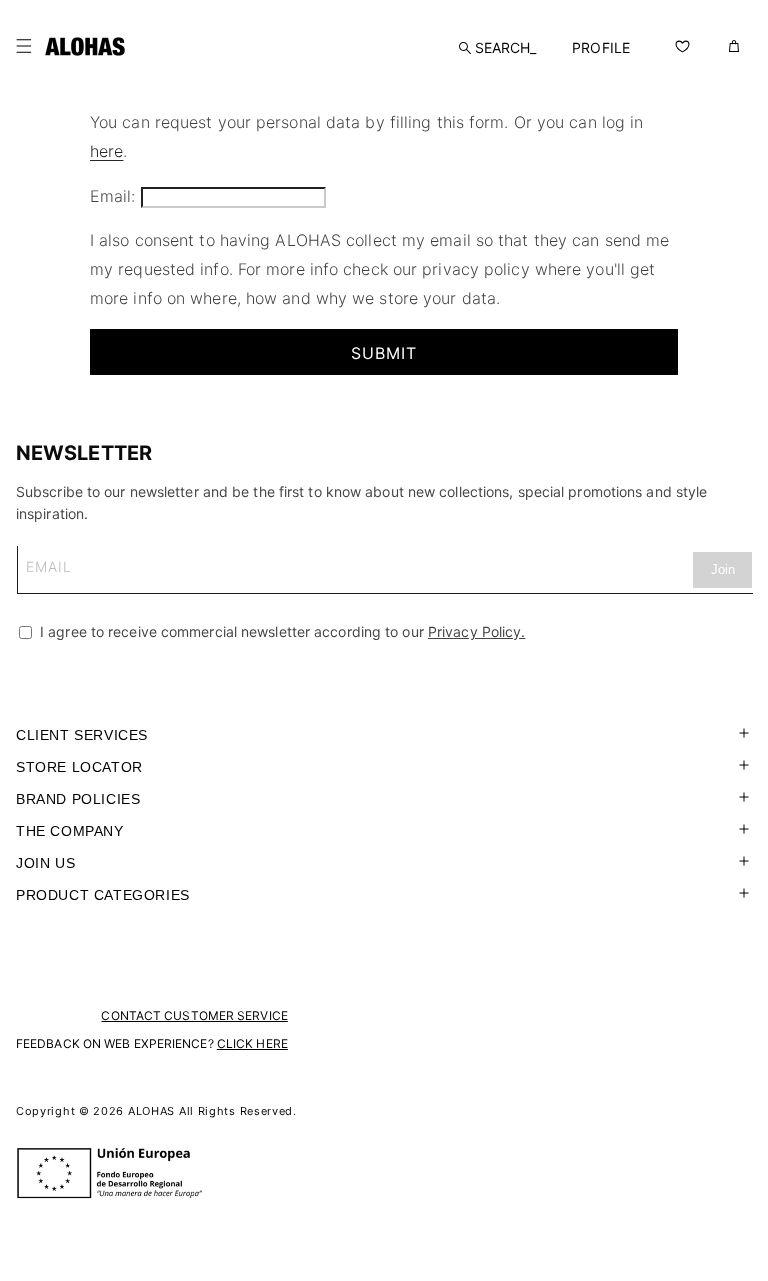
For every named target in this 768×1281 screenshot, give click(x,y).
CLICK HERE (252, 1043)
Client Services (82, 735)
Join (723, 569)
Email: (113, 196)
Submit (384, 353)
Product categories (103, 895)
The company (70, 831)
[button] (24, 46)
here (106, 151)
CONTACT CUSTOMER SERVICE (194, 1015)
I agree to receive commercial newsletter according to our (280, 631)
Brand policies (78, 799)
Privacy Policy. (477, 631)
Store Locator (79, 767)
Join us (45, 863)
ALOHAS (151, 1111)
